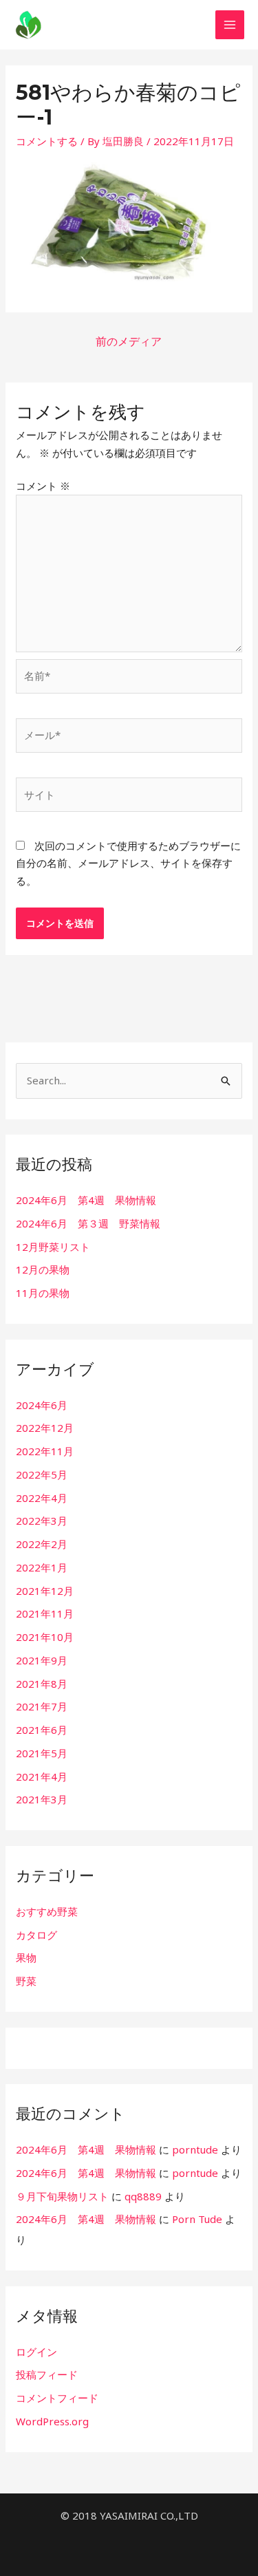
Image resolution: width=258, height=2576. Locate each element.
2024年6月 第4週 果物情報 (86, 1200)
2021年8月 (42, 1684)
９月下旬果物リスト (62, 2196)
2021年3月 (42, 1799)
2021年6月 (42, 1730)
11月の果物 (43, 1293)
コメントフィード (57, 2398)
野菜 (26, 1981)
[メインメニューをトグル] (230, 25)
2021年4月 (42, 1777)
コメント (43, 486)
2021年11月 (45, 1613)
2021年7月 (42, 1706)
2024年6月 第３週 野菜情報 (88, 1223)
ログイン (36, 2352)
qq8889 (143, 2196)
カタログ (36, 1935)
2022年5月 (42, 1474)
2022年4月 (42, 1498)
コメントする (47, 141)
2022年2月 (42, 1544)
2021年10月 (45, 1637)
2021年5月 (42, 1753)
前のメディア (129, 341)
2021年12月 (45, 1591)
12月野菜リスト (53, 1247)
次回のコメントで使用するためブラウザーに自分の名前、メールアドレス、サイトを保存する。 (128, 863)
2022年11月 (45, 1451)
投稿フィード (47, 2374)
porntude (195, 2149)
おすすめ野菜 (47, 1911)
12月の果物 (43, 1269)
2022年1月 (42, 1567)
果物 (26, 1957)
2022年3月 (42, 1521)
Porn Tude (197, 2219)
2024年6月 (42, 1405)
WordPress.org (52, 2421)
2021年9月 (42, 1660)
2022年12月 (45, 1428)
